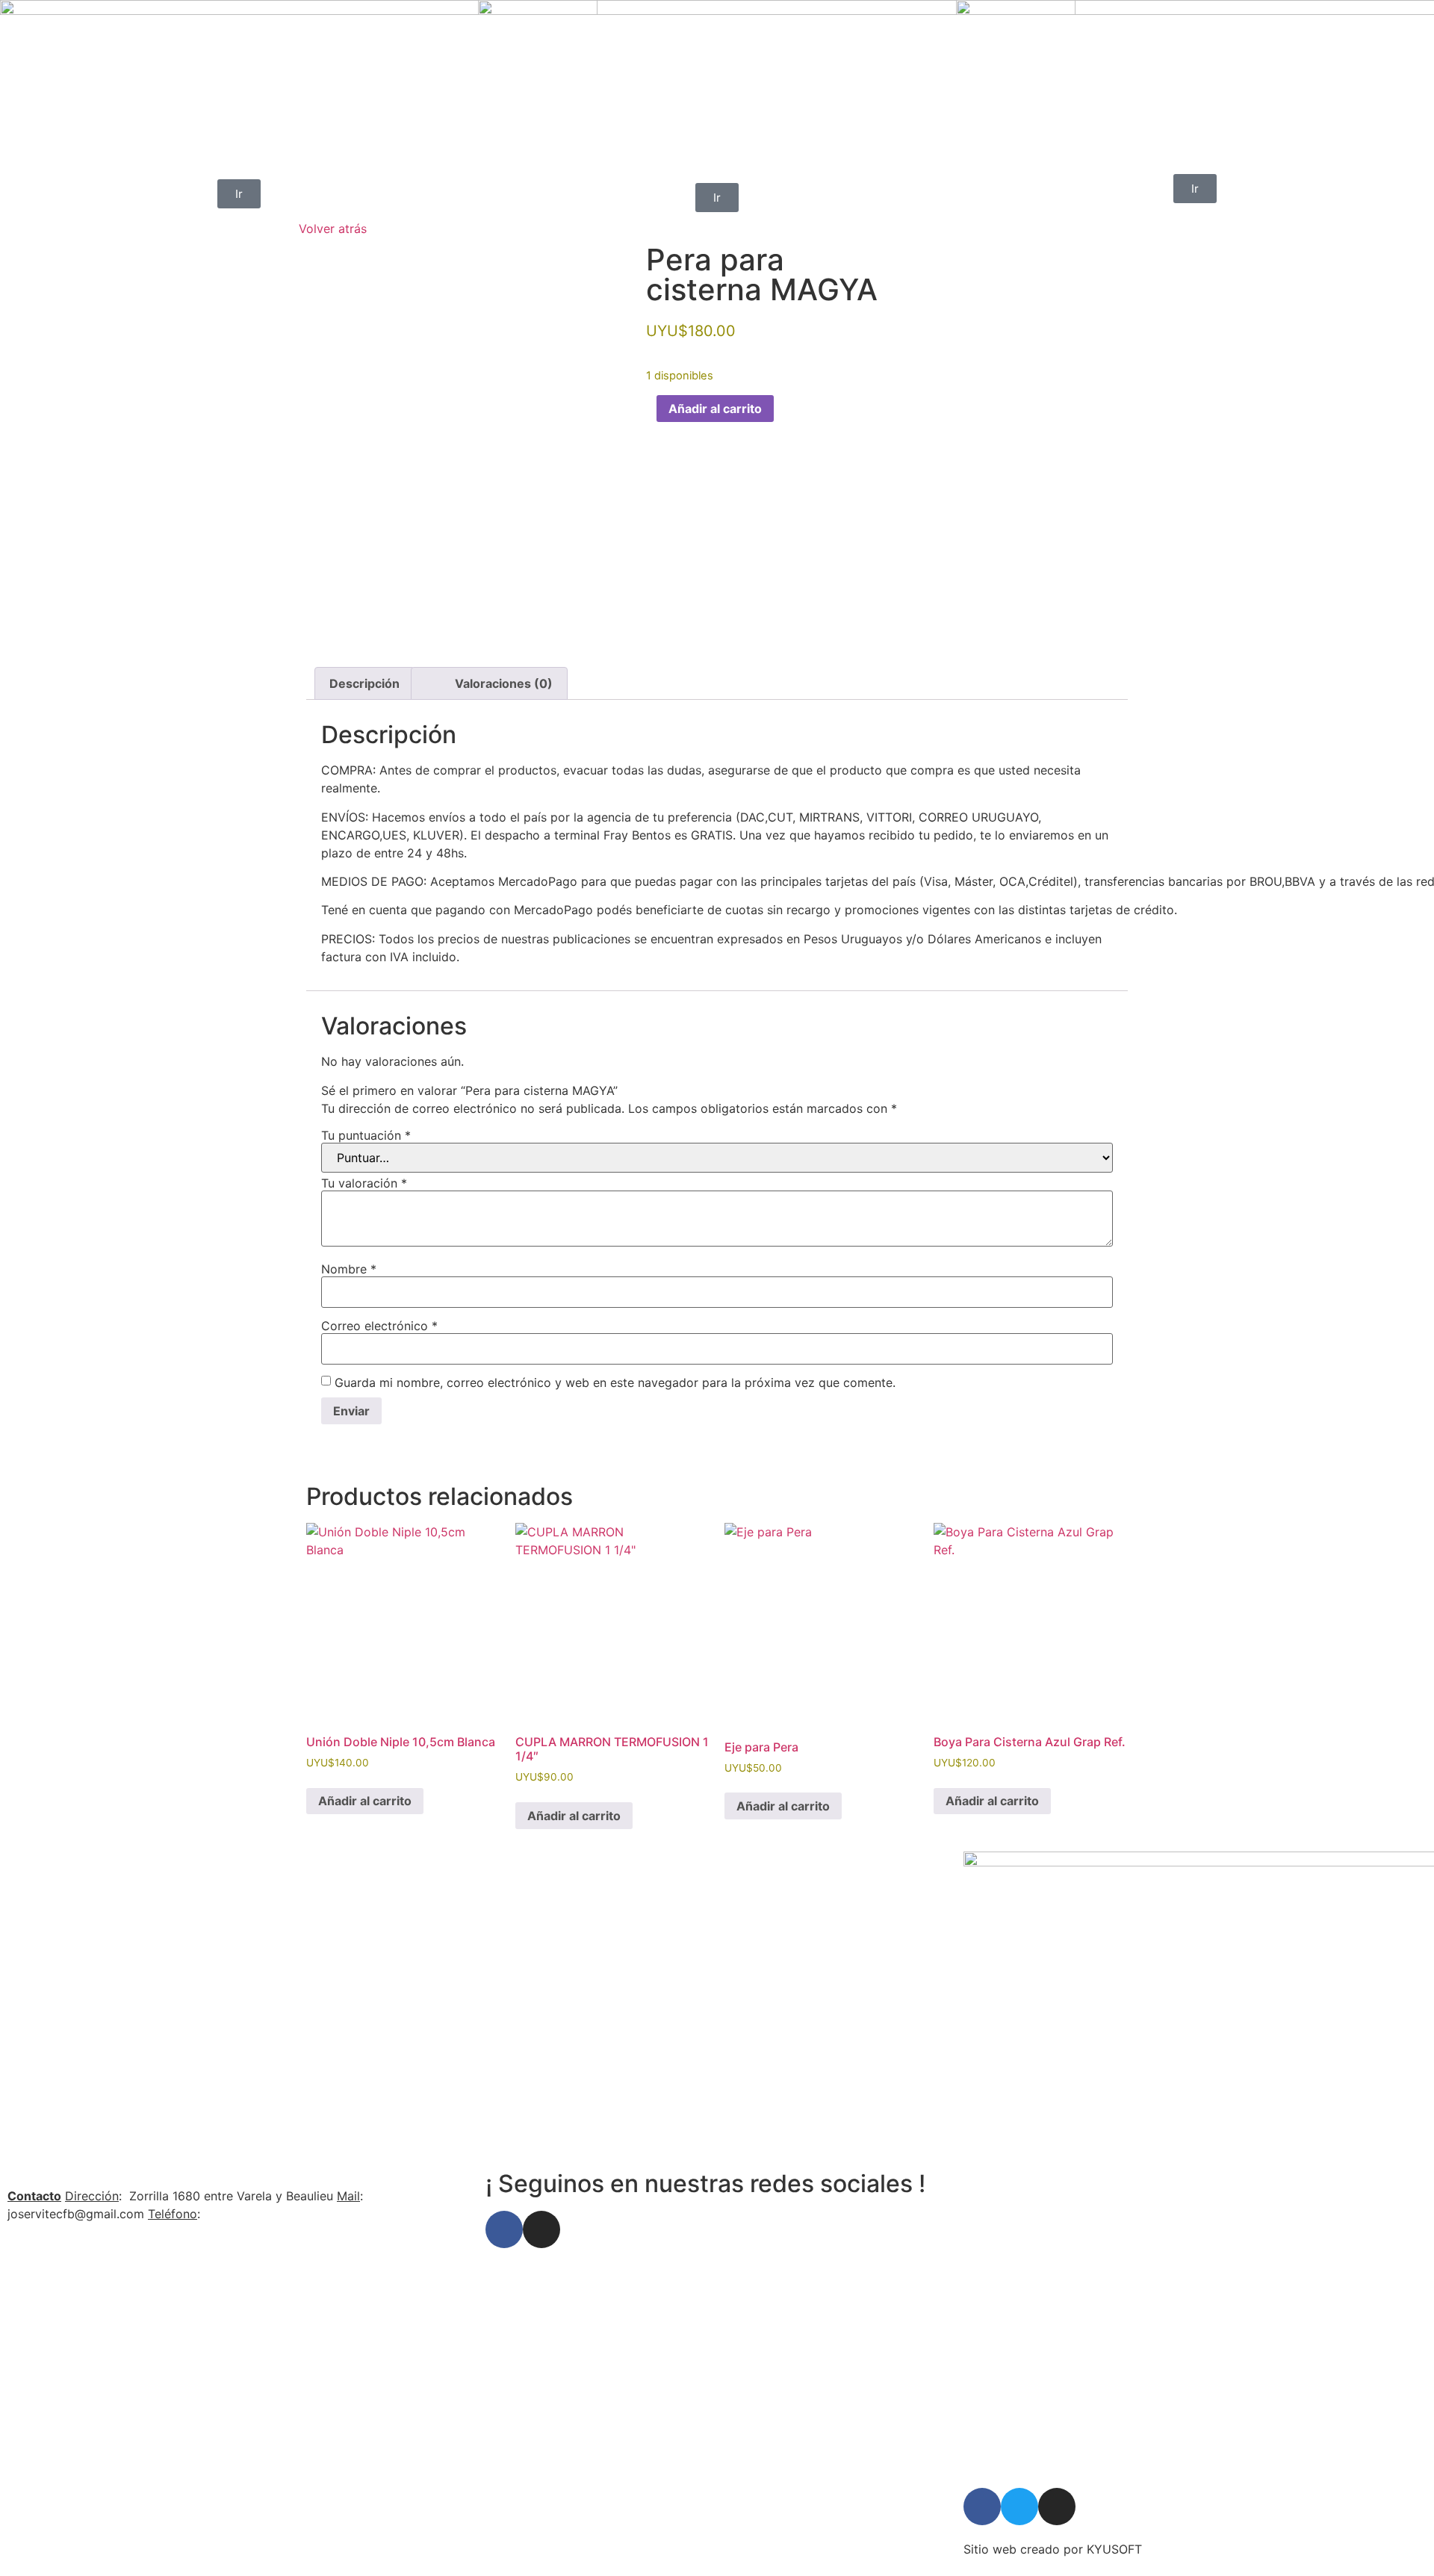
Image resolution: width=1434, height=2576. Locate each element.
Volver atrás (333, 229)
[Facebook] (504, 2229)
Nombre (349, 1269)
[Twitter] (1019, 2507)
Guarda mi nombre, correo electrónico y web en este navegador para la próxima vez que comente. (615, 1382)
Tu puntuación (366, 1135)
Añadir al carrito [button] (365, 1801)
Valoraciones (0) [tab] (504, 683)
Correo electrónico (379, 1326)
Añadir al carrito (715, 409)
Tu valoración (364, 1183)
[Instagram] (541, 2229)
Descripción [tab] (364, 683)
